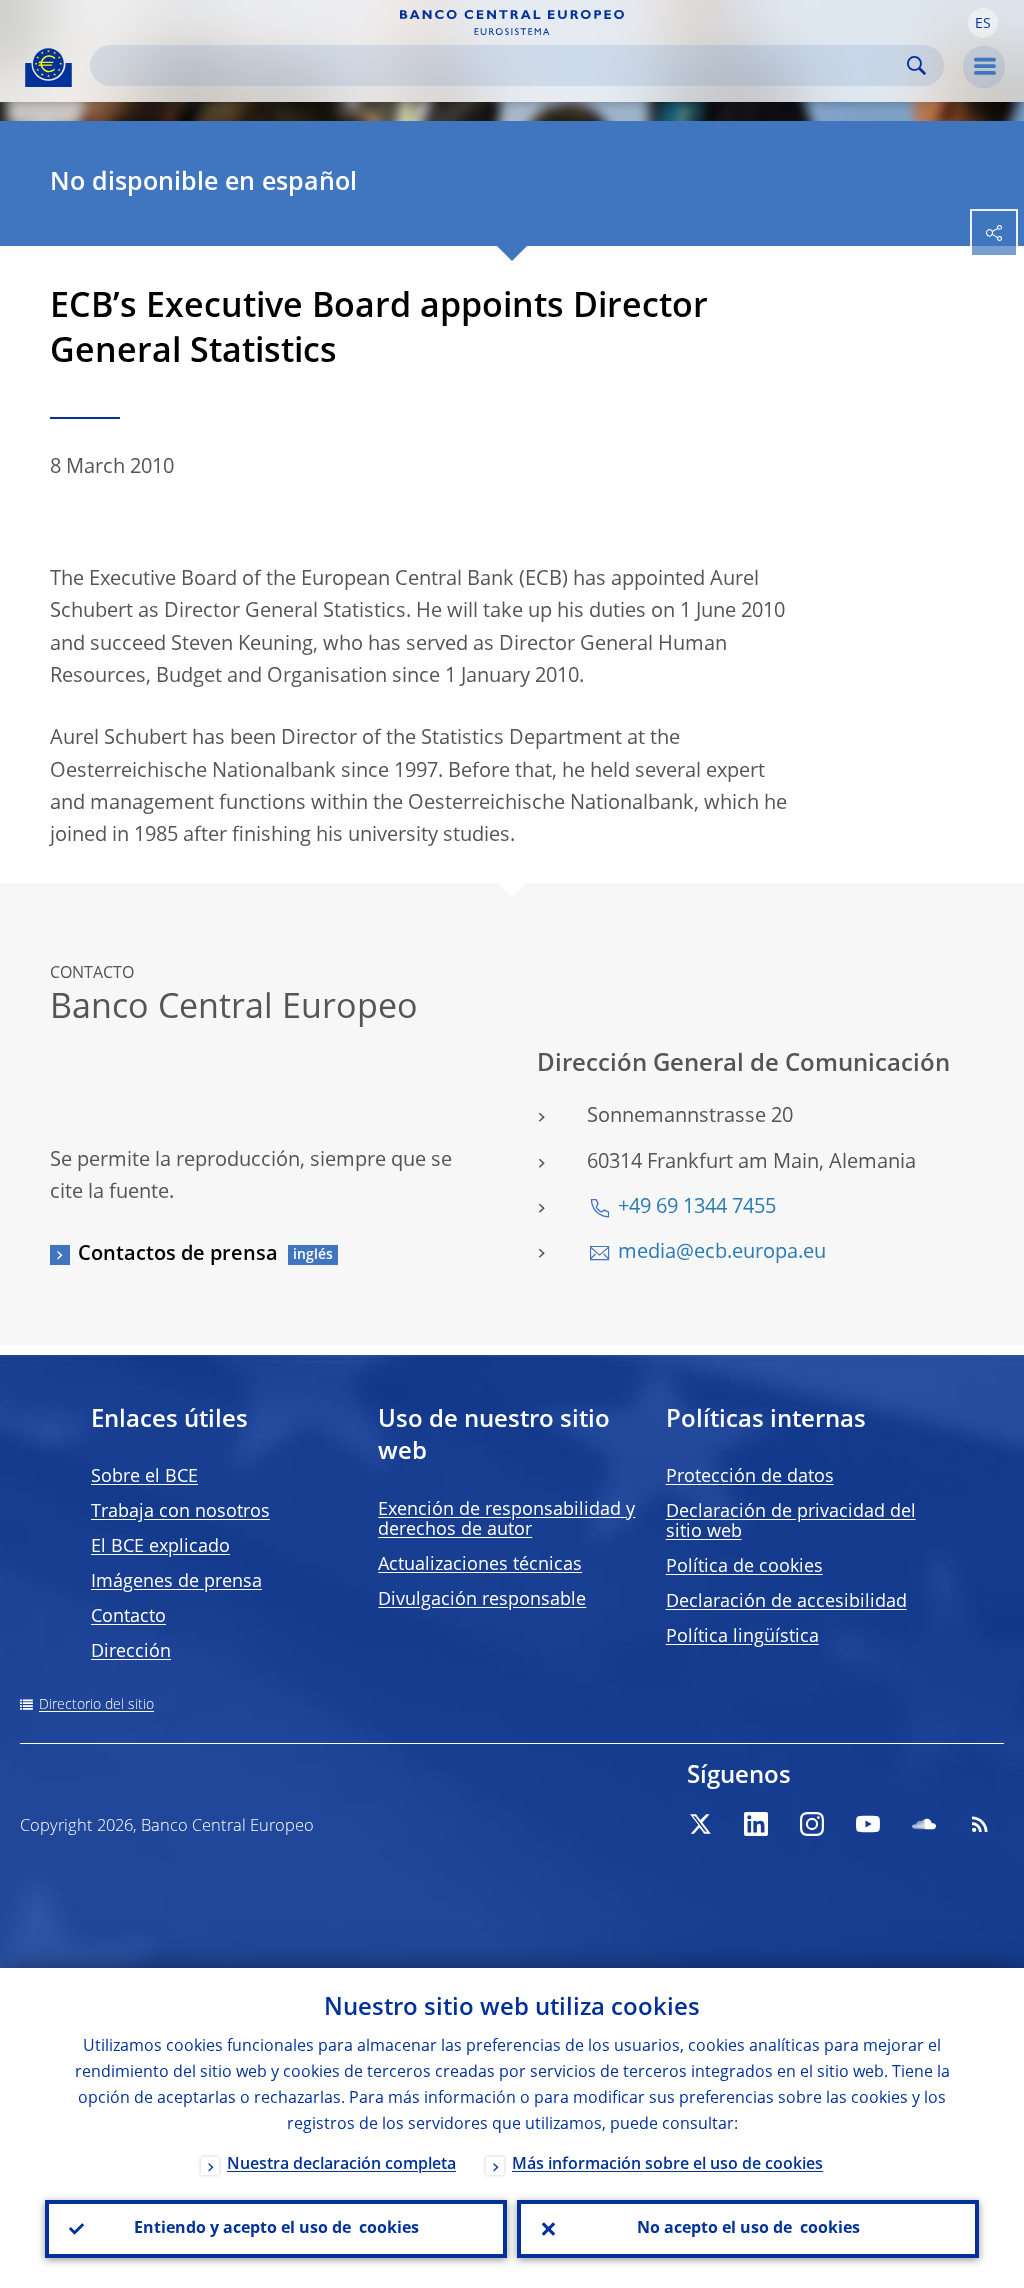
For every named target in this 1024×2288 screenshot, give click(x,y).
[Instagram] (812, 1824)
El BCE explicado (160, 1547)
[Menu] (984, 67)
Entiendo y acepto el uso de (276, 2229)
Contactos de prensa (178, 1255)
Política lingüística (742, 1637)
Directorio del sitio (96, 1705)
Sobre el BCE (144, 1477)
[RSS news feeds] (980, 1824)
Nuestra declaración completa (341, 2165)
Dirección (131, 1652)
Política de (744, 1567)
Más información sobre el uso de (667, 2165)
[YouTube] (868, 1824)
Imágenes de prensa (176, 1582)
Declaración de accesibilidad (786, 1602)
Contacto (128, 1617)
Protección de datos (750, 1477)
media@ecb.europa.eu (722, 1253)
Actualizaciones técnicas (480, 1565)
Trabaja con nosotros (180, 1512)
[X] (700, 1824)
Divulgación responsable (482, 1600)
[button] (983, 23)
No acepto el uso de (748, 2229)
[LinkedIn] (756, 1824)
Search (916, 65)
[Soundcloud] (924, 1824)
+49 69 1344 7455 (697, 1208)
